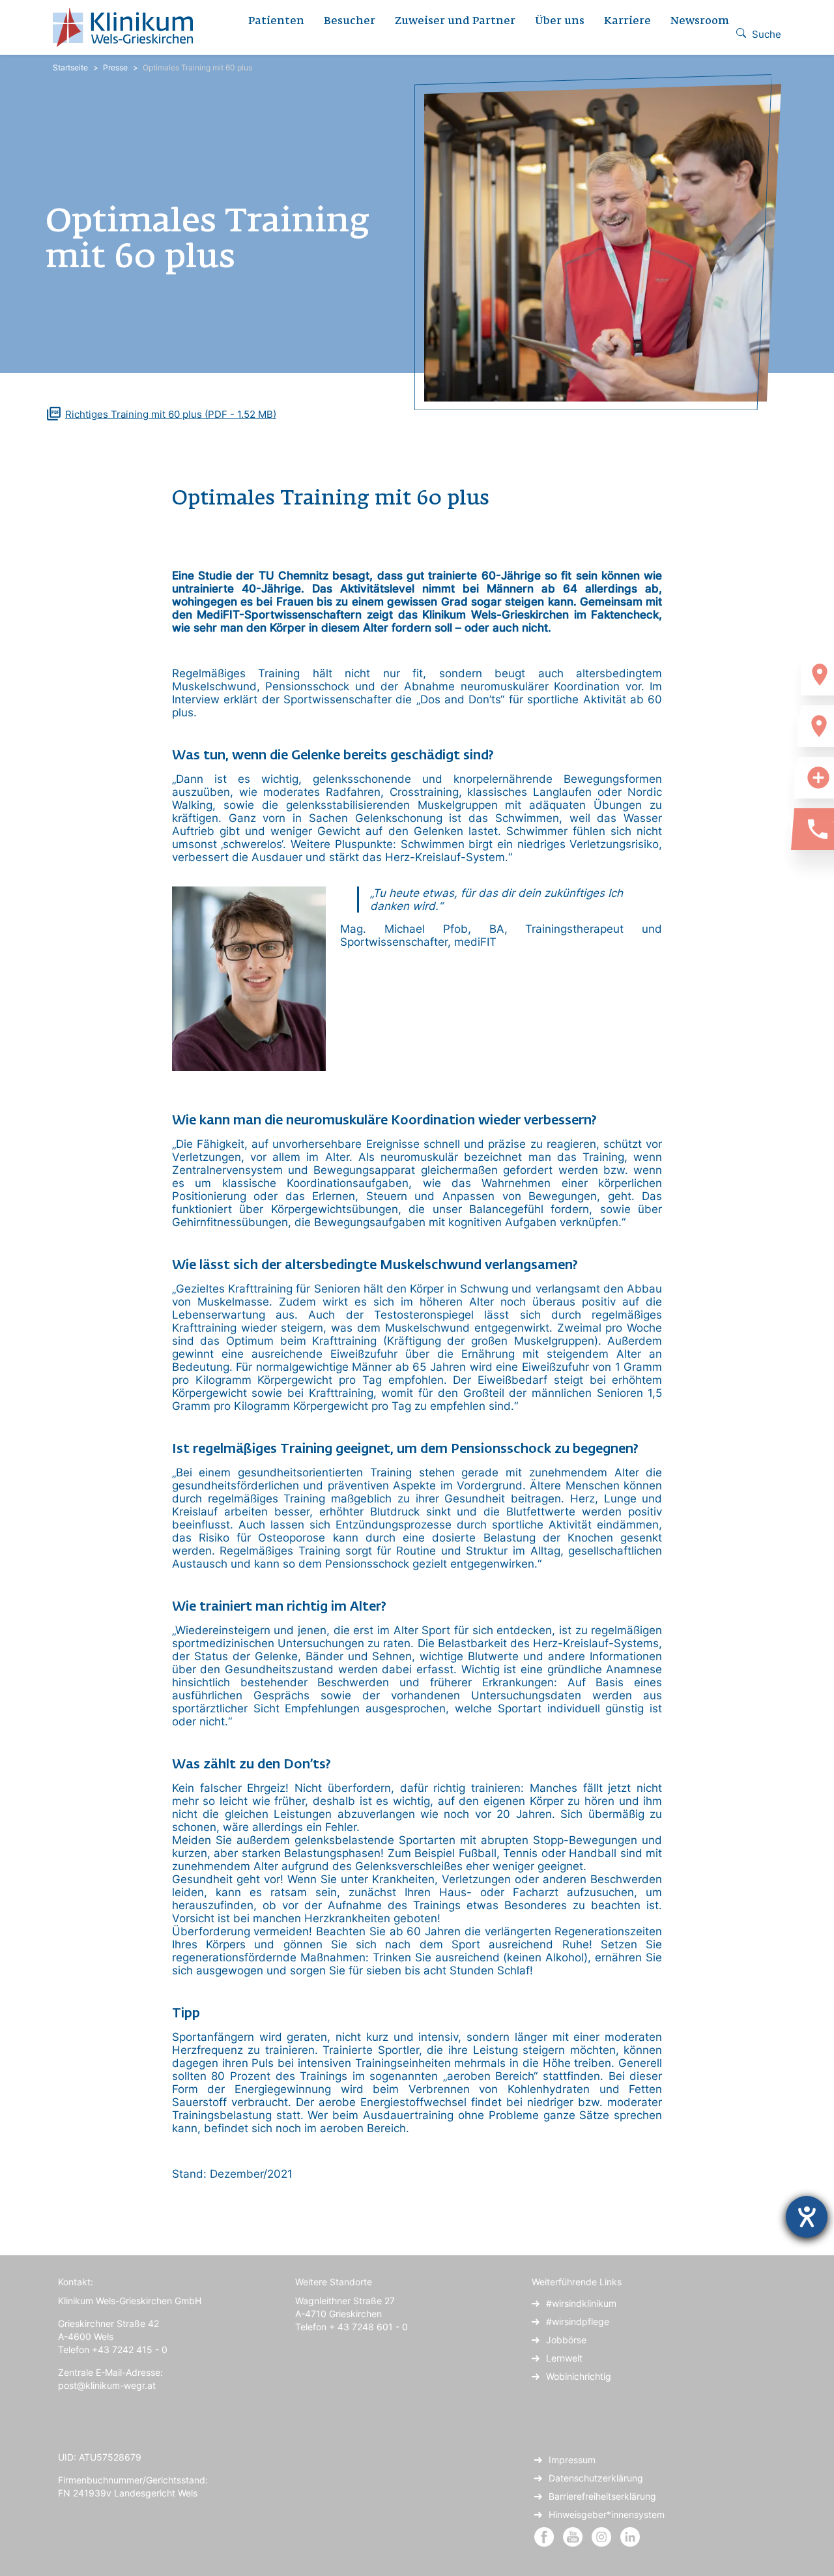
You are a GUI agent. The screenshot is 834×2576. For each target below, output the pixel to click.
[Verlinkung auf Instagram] (603, 2536)
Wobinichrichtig (579, 2376)
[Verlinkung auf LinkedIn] (630, 2536)
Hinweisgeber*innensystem (607, 2514)
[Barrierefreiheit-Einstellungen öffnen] (807, 2217)
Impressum (572, 2460)
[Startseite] (128, 27)
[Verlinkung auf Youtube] (574, 2536)
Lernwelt (564, 2358)
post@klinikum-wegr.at (107, 2385)
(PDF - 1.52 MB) (171, 414)
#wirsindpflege (578, 2321)
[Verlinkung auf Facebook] (544, 2536)
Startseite (70, 67)
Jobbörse (566, 2340)
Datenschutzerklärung (596, 2478)
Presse (115, 67)
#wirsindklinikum (581, 2303)
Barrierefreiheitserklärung (602, 2496)
